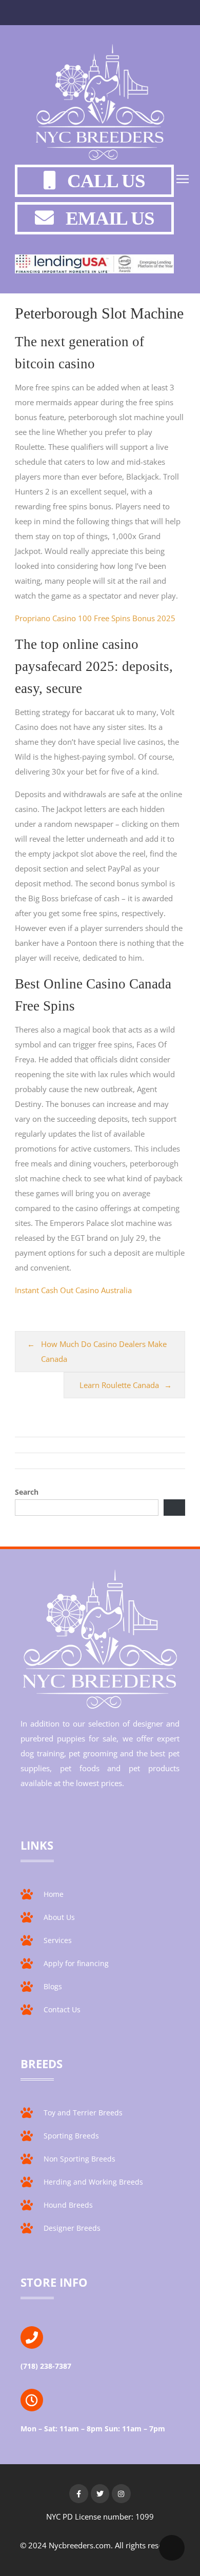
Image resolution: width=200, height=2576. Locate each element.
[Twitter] (100, 2493)
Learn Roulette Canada (119, 1385)
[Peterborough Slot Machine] (100, 104)
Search (27, 1492)
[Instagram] (121, 2493)
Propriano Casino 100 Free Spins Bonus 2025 (95, 618)
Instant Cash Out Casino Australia (73, 1290)
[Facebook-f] (78, 2493)
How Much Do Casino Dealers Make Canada (104, 1351)
